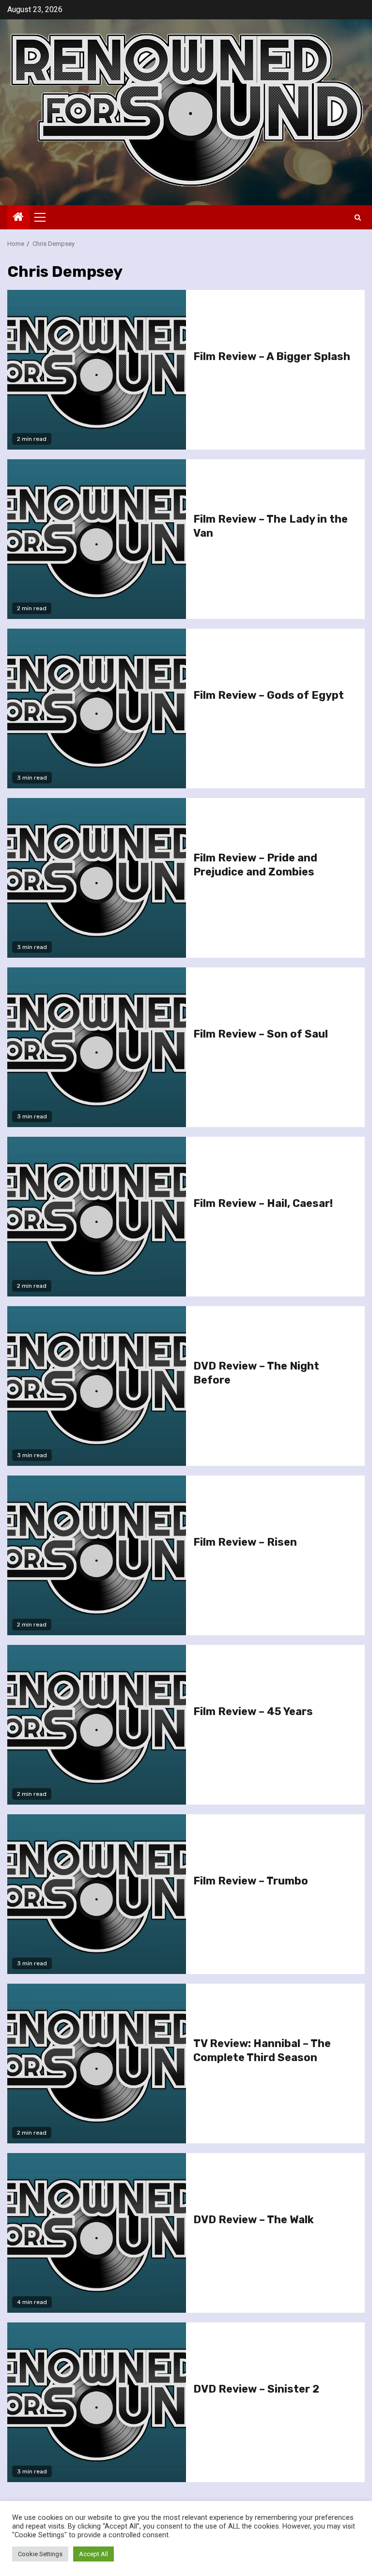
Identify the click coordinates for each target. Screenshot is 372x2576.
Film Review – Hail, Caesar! (263, 1203)
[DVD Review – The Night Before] (97, 1386)
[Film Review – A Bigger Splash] (97, 370)
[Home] (18, 218)
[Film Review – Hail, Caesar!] (97, 1217)
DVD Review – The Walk (254, 2220)
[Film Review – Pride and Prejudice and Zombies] (97, 878)
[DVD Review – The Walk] (97, 2233)
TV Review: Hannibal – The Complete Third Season (262, 2050)
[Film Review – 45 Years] (97, 1725)
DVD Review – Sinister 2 (256, 2389)
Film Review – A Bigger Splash (272, 356)
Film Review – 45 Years (253, 1711)
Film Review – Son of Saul (261, 1034)
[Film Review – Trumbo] (97, 1894)
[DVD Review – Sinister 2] (97, 2402)
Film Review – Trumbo (251, 1881)
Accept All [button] (93, 2554)
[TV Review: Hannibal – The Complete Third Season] (97, 2064)
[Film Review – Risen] (97, 1555)
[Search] (358, 218)
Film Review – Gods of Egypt (269, 695)
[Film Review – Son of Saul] (97, 1047)
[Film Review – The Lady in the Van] (97, 539)
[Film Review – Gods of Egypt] (97, 708)
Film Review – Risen (245, 1542)
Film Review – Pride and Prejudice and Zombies (255, 865)
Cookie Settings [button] (40, 2554)
